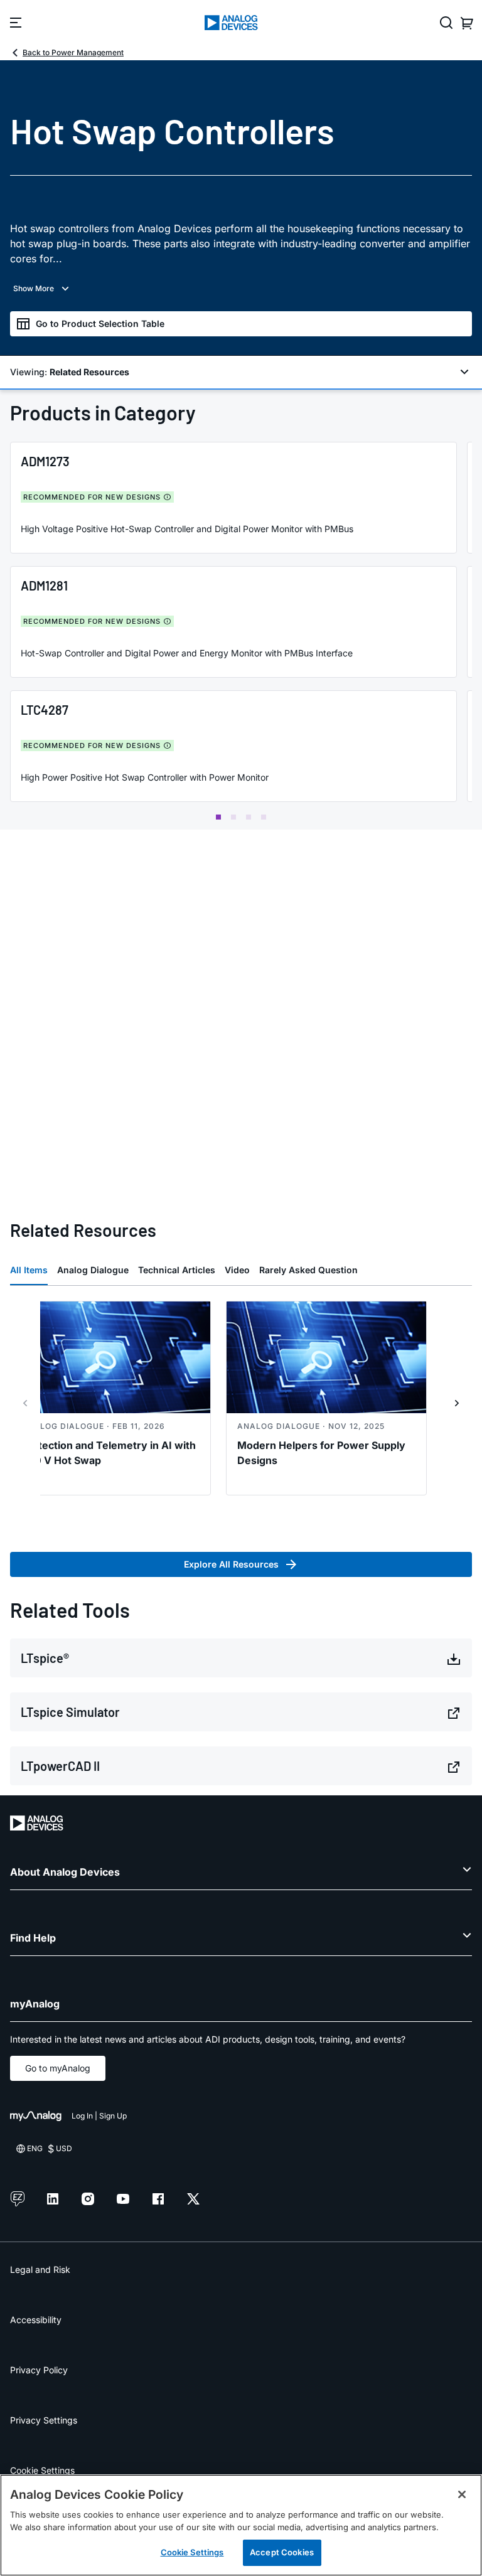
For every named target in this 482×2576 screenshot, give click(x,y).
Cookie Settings (42, 2470)
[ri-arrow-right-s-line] (457, 1403)
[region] (241, 2525)
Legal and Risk (40, 2269)
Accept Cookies (282, 2552)
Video (237, 1270)
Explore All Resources (231, 1564)
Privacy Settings (44, 2420)
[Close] (462, 2494)
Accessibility (36, 2320)
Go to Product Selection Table (100, 323)
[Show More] (241, 289)
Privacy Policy (39, 2370)
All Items (29, 1270)
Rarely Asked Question (308, 1270)
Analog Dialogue (93, 1270)
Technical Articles (177, 1270)
